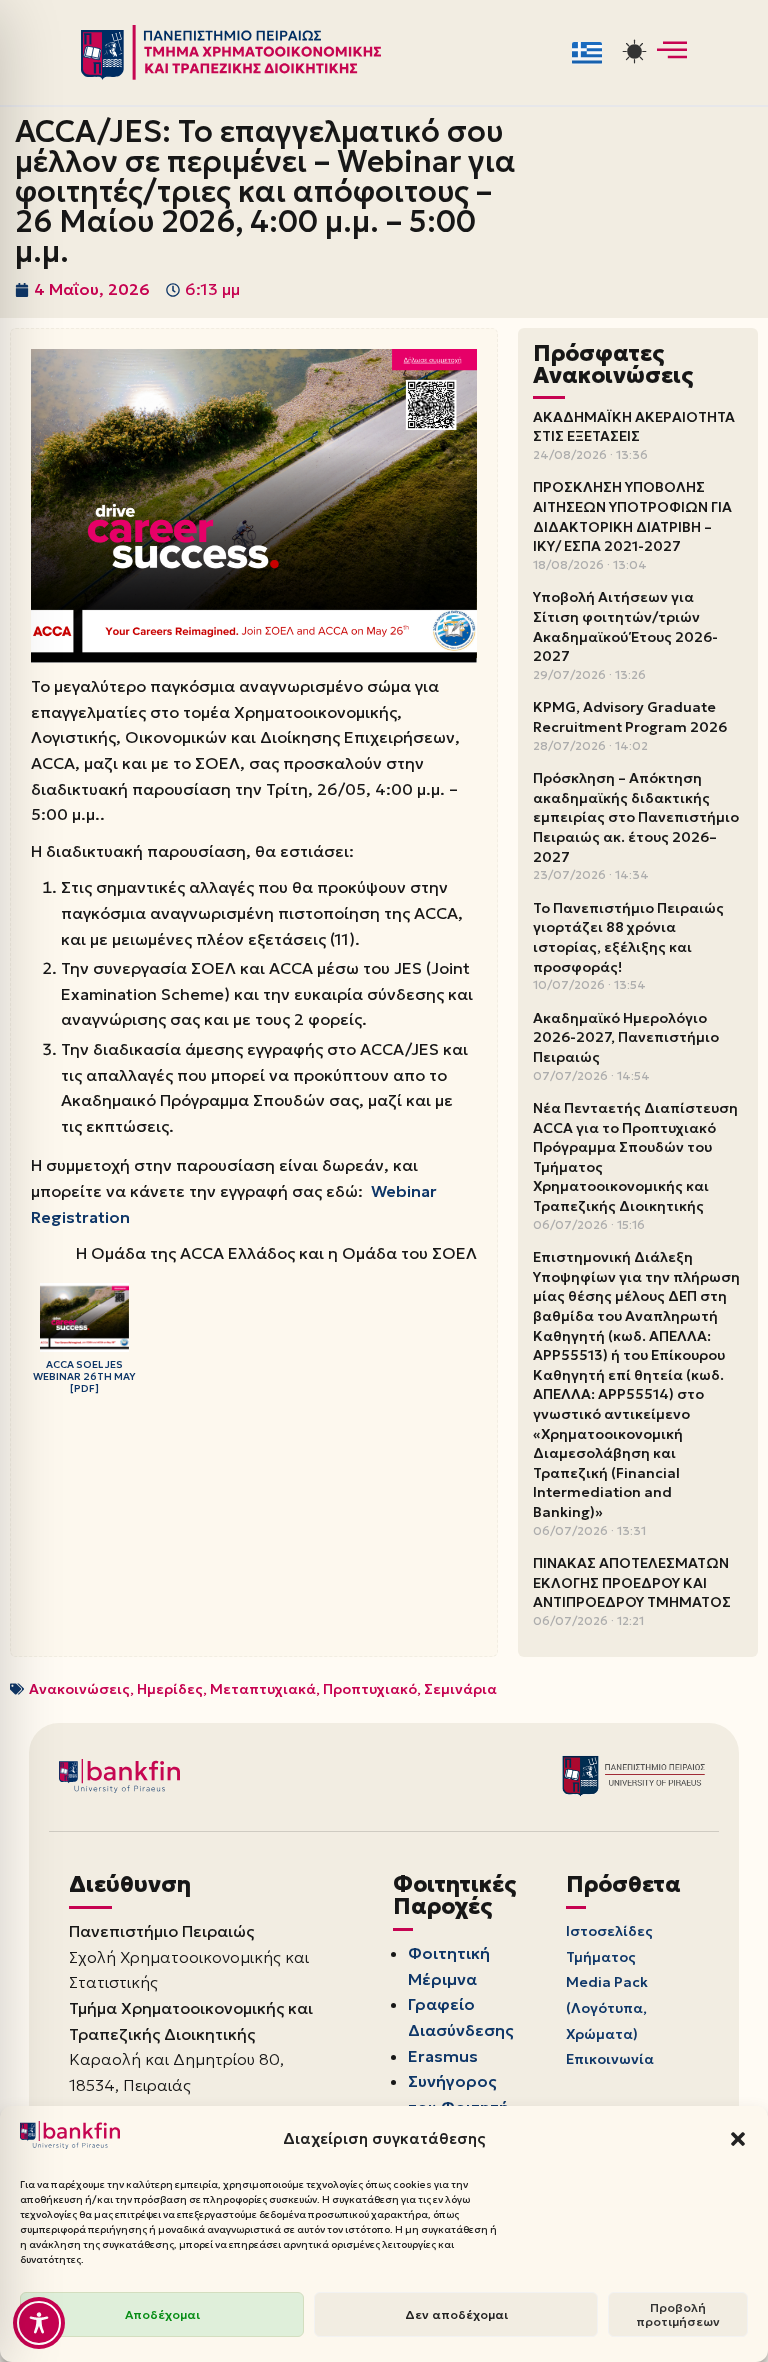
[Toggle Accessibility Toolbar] (39, 2323)
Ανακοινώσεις (79, 1689)
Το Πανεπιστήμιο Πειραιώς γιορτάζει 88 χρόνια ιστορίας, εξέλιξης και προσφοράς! (628, 937)
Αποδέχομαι (162, 2314)
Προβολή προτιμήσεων (678, 2314)
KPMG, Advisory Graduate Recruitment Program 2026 (630, 717)
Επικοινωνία (610, 2059)
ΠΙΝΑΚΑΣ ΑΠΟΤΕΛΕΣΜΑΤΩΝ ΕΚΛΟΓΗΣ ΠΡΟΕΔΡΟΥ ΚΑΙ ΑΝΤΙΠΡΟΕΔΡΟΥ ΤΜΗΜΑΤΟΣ (632, 1582)
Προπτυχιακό (370, 1689)
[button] (738, 2139)
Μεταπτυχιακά (263, 1689)
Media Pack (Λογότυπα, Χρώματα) (607, 2007)
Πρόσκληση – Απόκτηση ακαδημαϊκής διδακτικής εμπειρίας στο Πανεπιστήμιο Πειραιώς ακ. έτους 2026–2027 (636, 817)
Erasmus (443, 2056)
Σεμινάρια (460, 1689)
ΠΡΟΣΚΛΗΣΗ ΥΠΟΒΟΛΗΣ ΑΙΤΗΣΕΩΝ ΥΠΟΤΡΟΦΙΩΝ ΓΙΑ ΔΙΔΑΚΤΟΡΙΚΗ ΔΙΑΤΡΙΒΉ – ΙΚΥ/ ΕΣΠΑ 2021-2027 (632, 516)
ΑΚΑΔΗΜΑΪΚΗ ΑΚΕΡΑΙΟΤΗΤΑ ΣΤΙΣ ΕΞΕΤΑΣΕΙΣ (634, 427)
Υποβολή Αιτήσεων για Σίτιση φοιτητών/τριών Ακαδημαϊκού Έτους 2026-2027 (625, 626)
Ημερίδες (170, 1689)
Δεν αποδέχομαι (456, 2314)
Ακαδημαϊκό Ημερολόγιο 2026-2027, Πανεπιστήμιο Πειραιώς (626, 1037)
